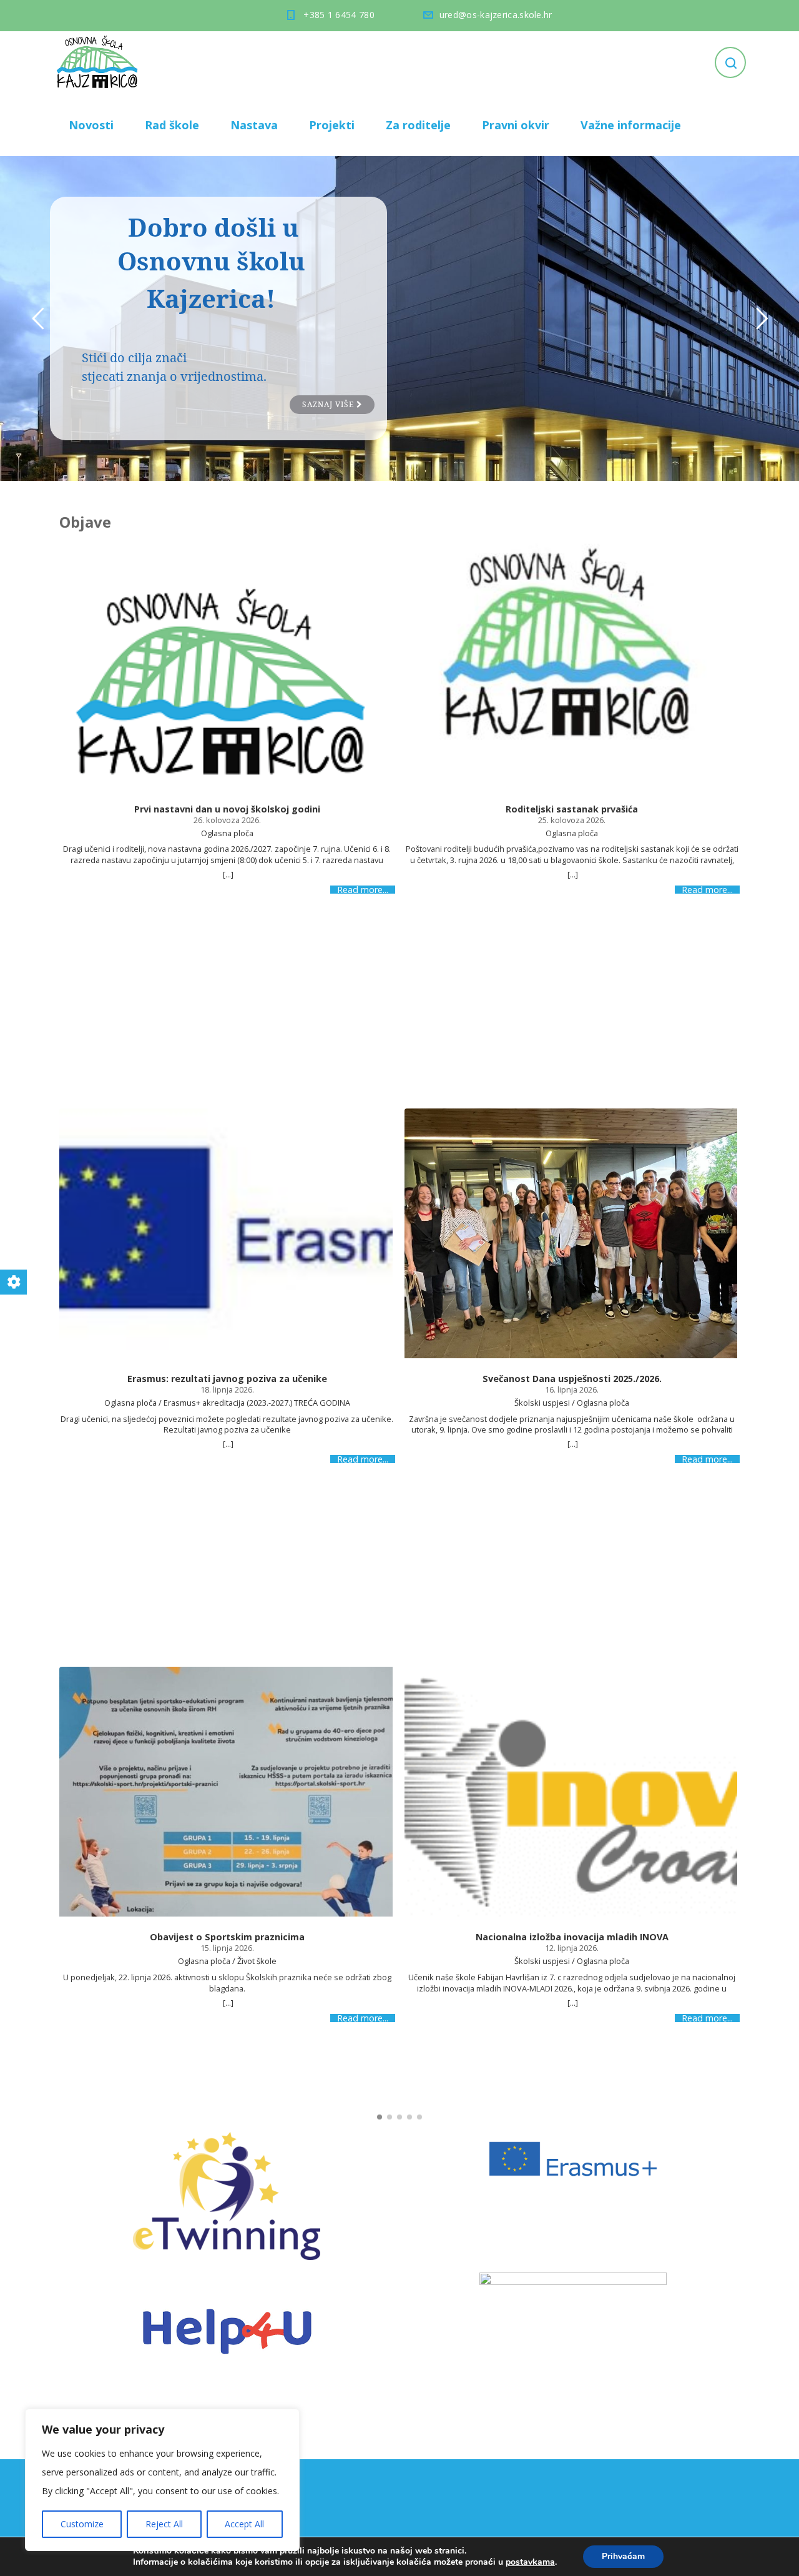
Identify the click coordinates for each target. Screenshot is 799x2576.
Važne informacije (631, 125)
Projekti (332, 125)
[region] (162, 2480)
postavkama (530, 2562)
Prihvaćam (623, 2556)
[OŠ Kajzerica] (99, 62)
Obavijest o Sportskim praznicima (227, 1937)
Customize (82, 2524)
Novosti (91, 125)
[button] (380, 2117)
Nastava (254, 125)
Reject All (164, 2524)
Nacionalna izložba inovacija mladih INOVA (572, 1937)
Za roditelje (418, 125)
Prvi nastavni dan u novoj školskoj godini (227, 809)
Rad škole (172, 125)
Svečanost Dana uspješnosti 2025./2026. (572, 1379)
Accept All (244, 2524)
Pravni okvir (516, 125)
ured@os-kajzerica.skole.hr (496, 15)
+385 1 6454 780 (339, 15)
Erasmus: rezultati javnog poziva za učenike (227, 1379)
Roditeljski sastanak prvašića (572, 809)
